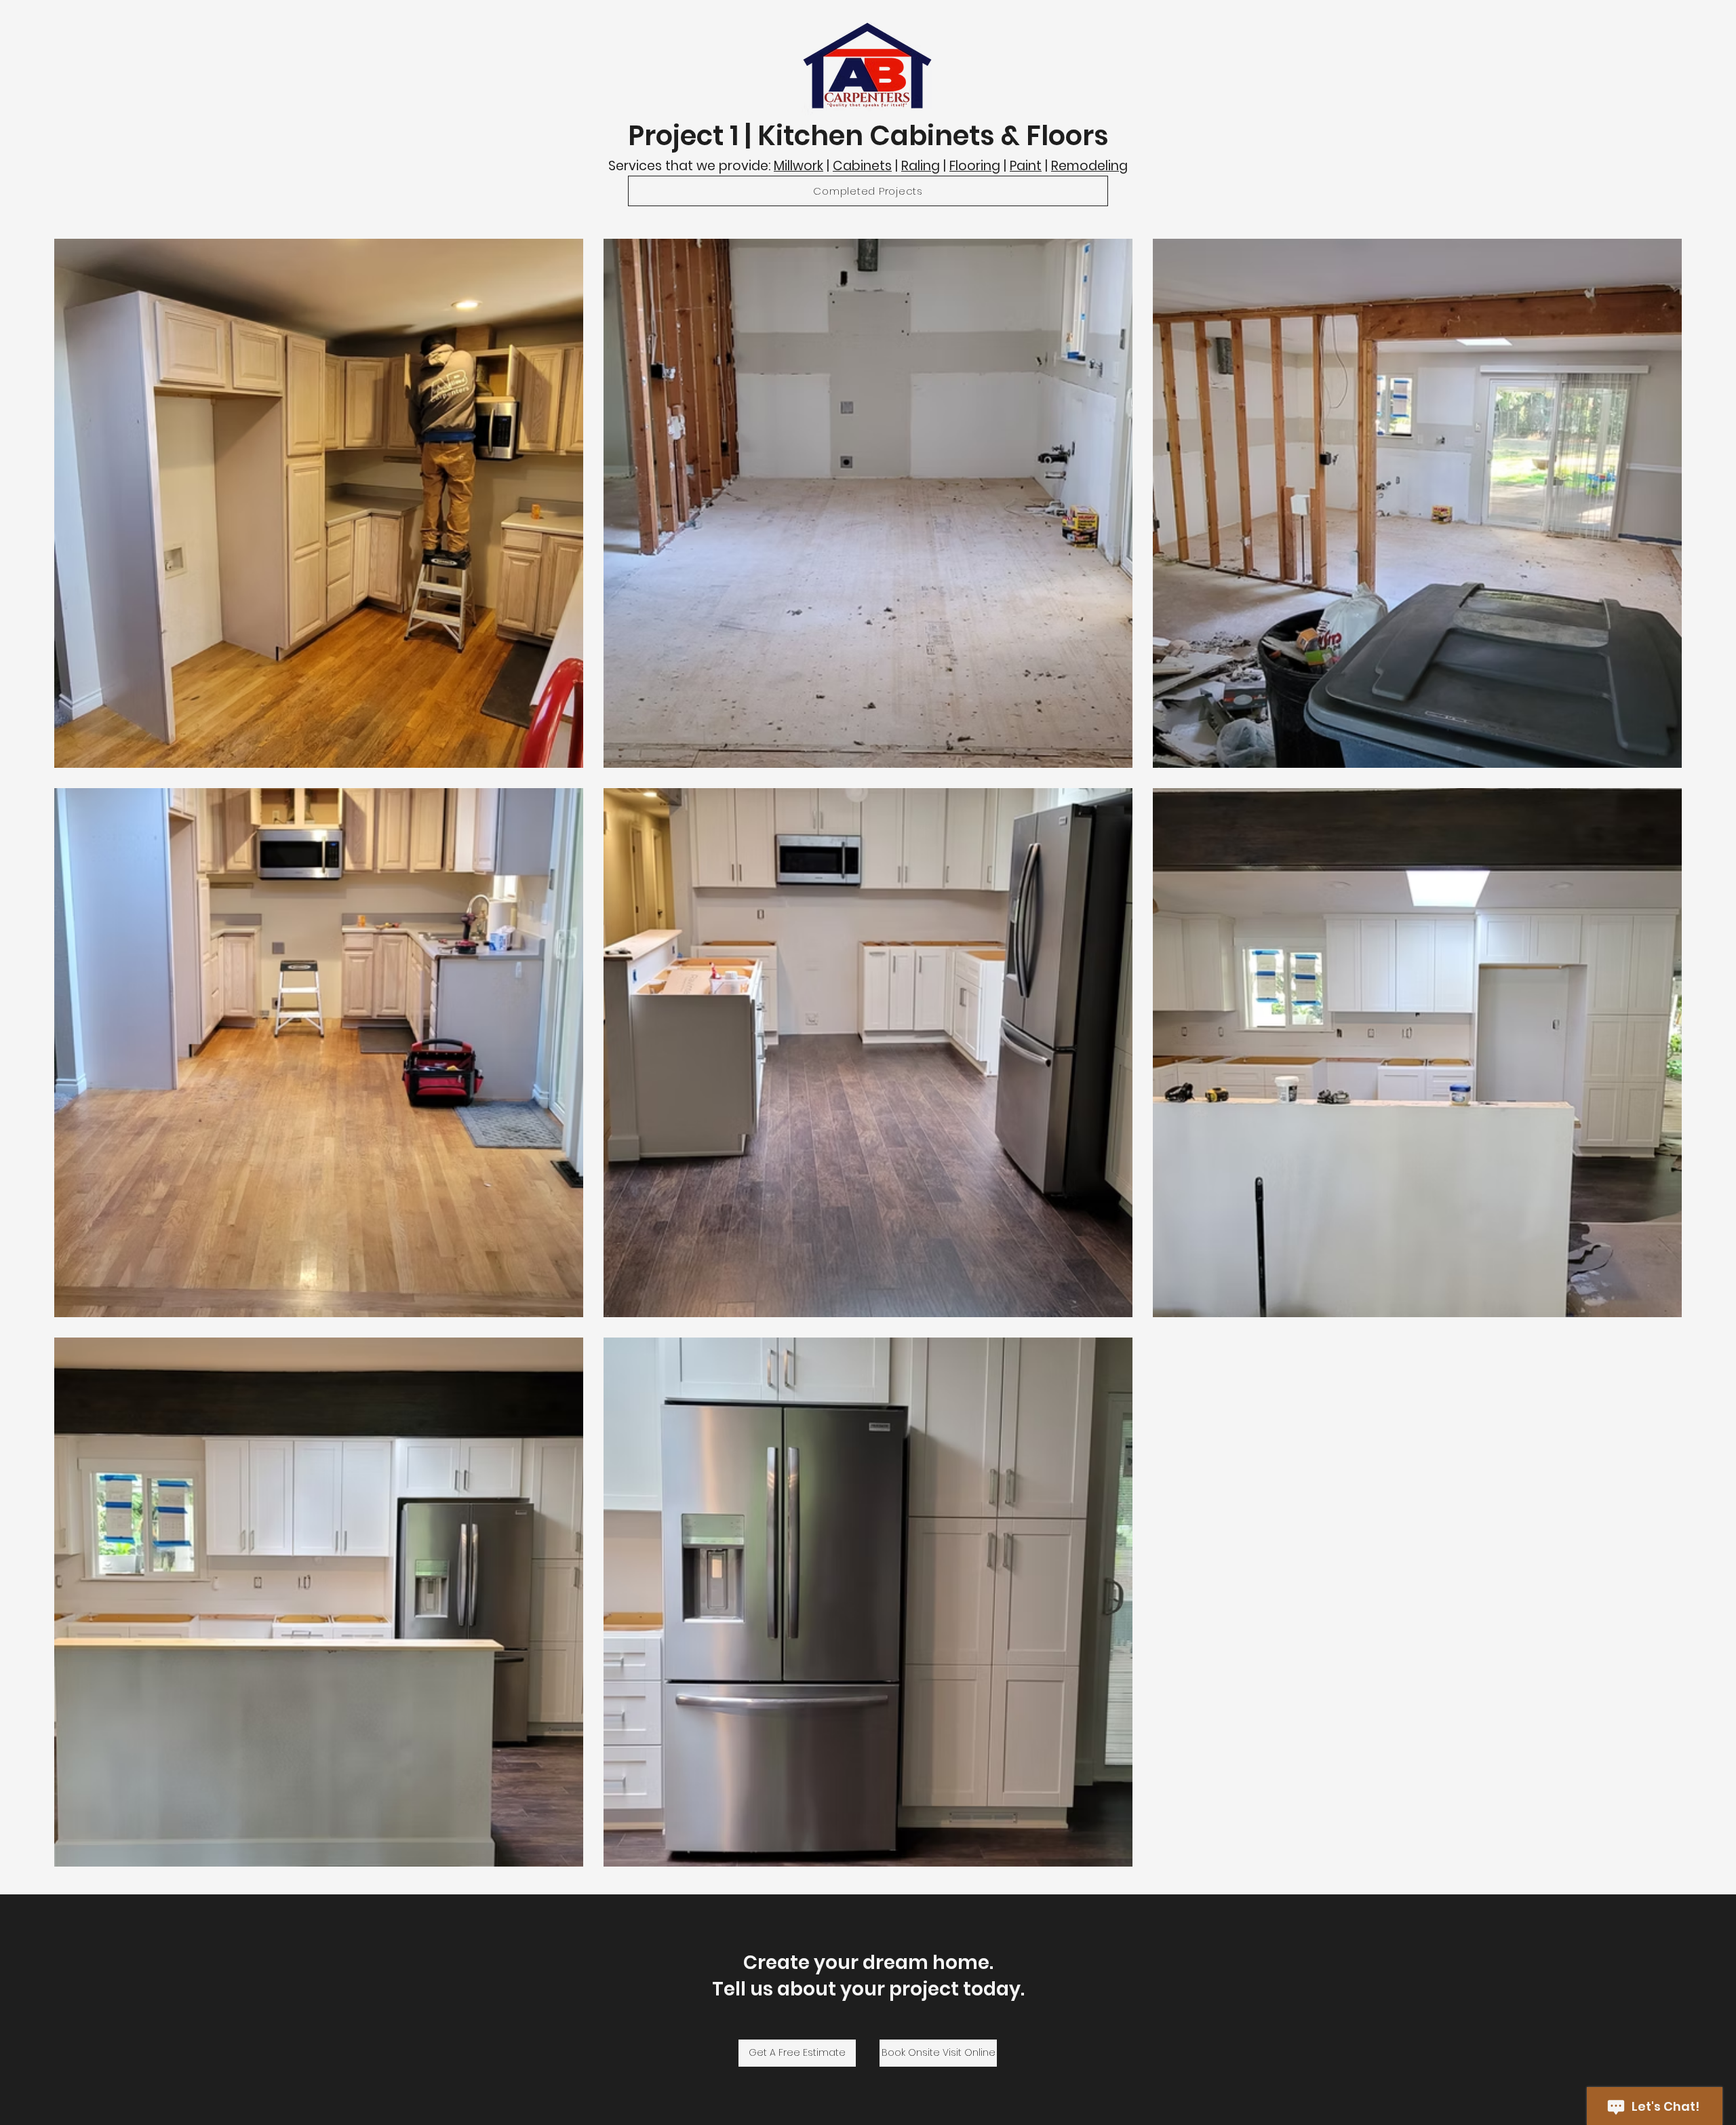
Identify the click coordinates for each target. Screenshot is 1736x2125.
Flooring (975, 166)
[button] (868, 191)
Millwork (798, 166)
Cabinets (862, 166)
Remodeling (1089, 166)
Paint (1026, 166)
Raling (921, 166)
